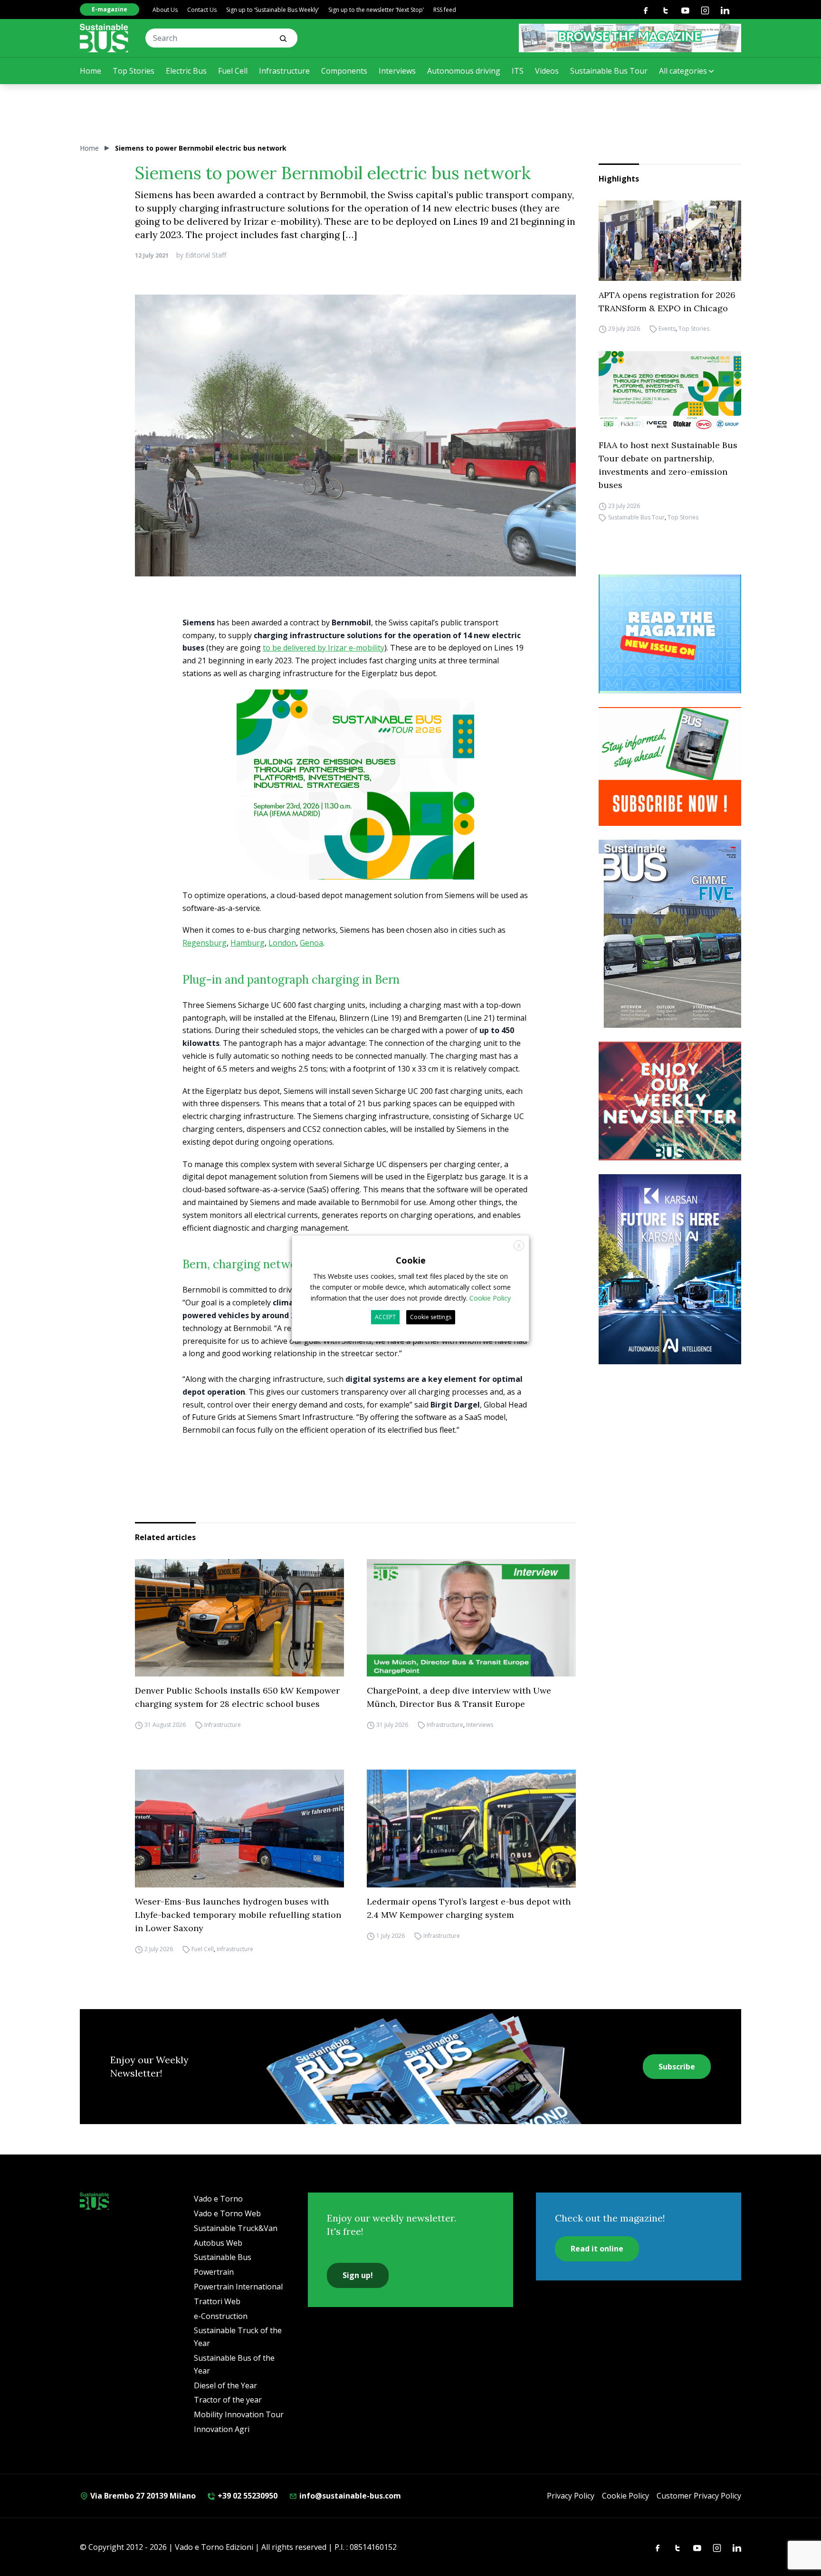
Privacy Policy (571, 2496)
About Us (165, 10)
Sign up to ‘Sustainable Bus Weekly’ (272, 10)
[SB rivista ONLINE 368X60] (630, 38)
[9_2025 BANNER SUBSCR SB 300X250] (670, 766)
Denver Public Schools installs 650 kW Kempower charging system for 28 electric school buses (237, 1697)
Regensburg (205, 943)
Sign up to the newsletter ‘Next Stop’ (376, 10)
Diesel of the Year (225, 2385)
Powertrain (214, 2272)
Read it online (597, 2249)
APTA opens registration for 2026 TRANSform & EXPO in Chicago (667, 302)
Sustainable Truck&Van (236, 2228)
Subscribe (677, 2067)
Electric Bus (186, 71)
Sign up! (358, 2275)
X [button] (519, 1245)
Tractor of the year (228, 2400)
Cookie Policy (625, 2496)
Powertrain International (238, 2287)
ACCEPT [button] (385, 1317)
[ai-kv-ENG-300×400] (670, 1269)
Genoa (311, 943)
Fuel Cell (233, 71)
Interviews (397, 71)
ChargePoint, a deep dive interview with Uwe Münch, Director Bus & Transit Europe (459, 1697)
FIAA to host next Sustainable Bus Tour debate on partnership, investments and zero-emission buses (668, 465)
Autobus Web (218, 2243)
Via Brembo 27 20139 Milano (142, 2496)
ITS (518, 71)
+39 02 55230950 (247, 2496)
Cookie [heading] (411, 1260)
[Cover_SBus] (670, 934)
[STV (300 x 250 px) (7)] (670, 634)
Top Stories (134, 71)
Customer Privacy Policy (699, 2496)
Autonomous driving (464, 71)
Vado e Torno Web (227, 2213)
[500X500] (355, 801)
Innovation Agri (222, 2429)
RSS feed (445, 10)
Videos (547, 71)
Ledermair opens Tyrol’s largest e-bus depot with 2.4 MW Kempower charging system (469, 1908)
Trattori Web (217, 2301)
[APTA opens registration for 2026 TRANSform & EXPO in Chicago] (670, 241)
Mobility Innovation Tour (239, 2414)
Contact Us (202, 10)
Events (667, 329)
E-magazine (110, 9)
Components (344, 71)
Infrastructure (284, 71)
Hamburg (248, 943)
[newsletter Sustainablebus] (670, 1101)
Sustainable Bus (223, 2257)
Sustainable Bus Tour (609, 71)
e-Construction (221, 2316)
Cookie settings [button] (431, 1317)
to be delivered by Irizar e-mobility (324, 648)
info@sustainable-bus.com (349, 2496)
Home (91, 71)
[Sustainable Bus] (104, 38)
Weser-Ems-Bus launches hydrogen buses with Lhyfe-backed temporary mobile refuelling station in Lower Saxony (238, 1915)
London (282, 943)
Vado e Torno (218, 2199)
